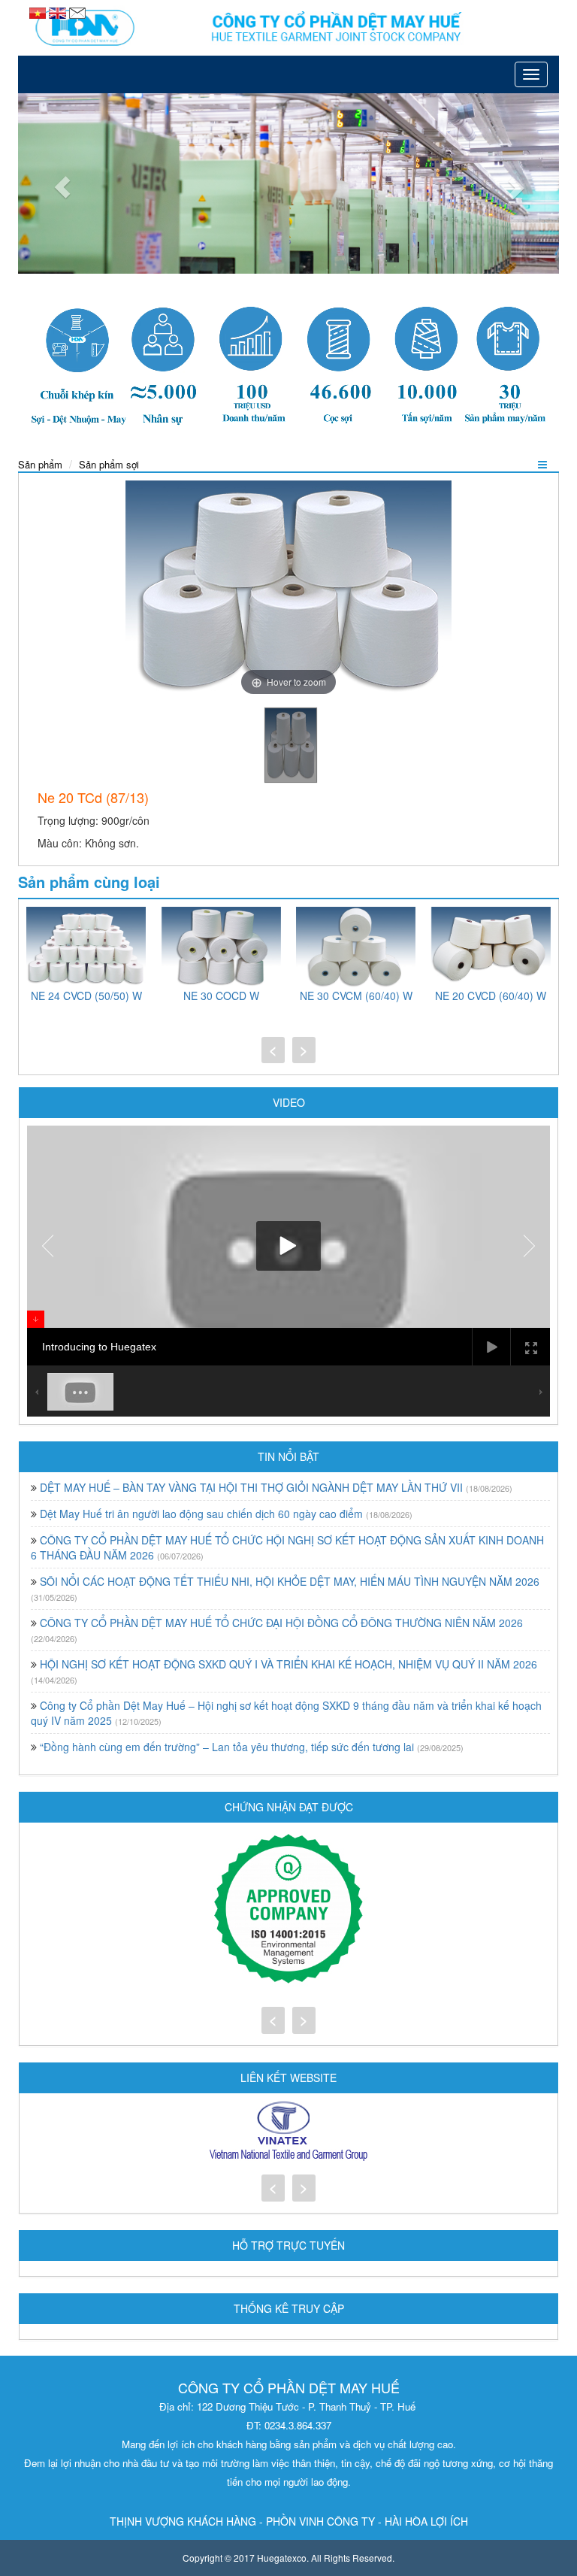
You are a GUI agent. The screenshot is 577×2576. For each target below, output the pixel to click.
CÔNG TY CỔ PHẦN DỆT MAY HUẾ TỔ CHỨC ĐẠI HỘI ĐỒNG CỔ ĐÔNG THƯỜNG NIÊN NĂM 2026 (281, 1623)
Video (289, 1102)
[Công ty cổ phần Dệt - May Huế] (288, 28)
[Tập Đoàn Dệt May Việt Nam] (288, 2132)
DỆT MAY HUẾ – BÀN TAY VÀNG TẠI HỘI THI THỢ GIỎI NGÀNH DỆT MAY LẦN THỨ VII (251, 1487)
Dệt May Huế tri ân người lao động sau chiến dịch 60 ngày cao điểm (201, 1514)
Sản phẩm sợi (109, 464)
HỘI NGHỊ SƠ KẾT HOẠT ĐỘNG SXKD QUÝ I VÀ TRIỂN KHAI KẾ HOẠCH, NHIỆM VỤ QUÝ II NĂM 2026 (288, 1664)
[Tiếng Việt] (39, 11)
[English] (59, 11)
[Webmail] (77, 11)
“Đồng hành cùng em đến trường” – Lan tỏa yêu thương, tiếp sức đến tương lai (227, 1747)
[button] (59, 183)
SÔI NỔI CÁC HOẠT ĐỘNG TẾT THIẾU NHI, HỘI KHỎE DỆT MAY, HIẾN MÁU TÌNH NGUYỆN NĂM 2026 (290, 1581)
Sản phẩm (40, 464)
